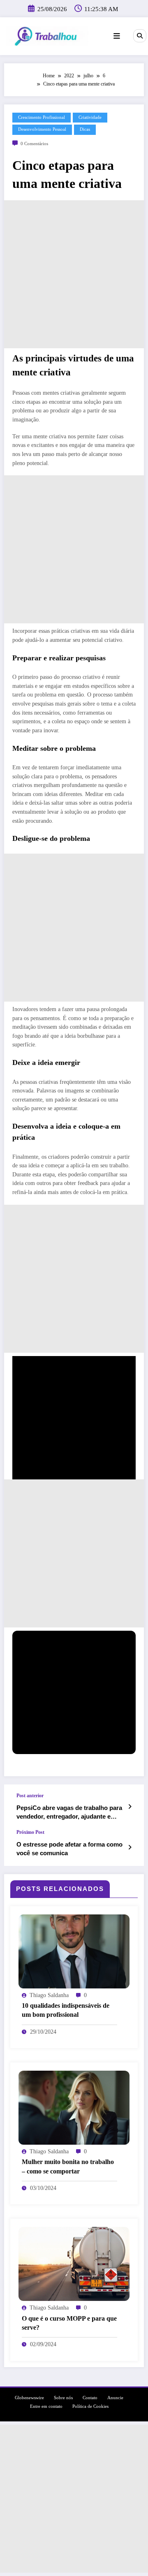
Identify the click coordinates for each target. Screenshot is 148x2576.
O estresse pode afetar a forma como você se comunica (69, 1849)
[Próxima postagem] (130, 1847)
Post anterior (30, 1796)
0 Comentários (34, 144)
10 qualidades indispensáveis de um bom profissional (66, 2010)
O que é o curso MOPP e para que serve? (69, 2323)
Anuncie (115, 2398)
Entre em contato (46, 2406)
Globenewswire (29, 2398)
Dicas (85, 129)
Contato (90, 2398)
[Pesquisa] (140, 36)
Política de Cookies (90, 2406)
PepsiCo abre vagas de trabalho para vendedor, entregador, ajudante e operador (69, 1813)
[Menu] (117, 36)
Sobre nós (63, 2398)
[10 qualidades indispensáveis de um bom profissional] (74, 1951)
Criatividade (90, 117)
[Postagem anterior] (130, 1807)
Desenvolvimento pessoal (42, 129)
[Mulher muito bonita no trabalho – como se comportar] (74, 2107)
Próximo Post (30, 1832)
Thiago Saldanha (49, 1995)
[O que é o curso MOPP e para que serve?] (74, 2264)
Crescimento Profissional (42, 117)
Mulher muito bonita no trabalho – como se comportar (68, 2166)
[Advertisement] (74, 274)
